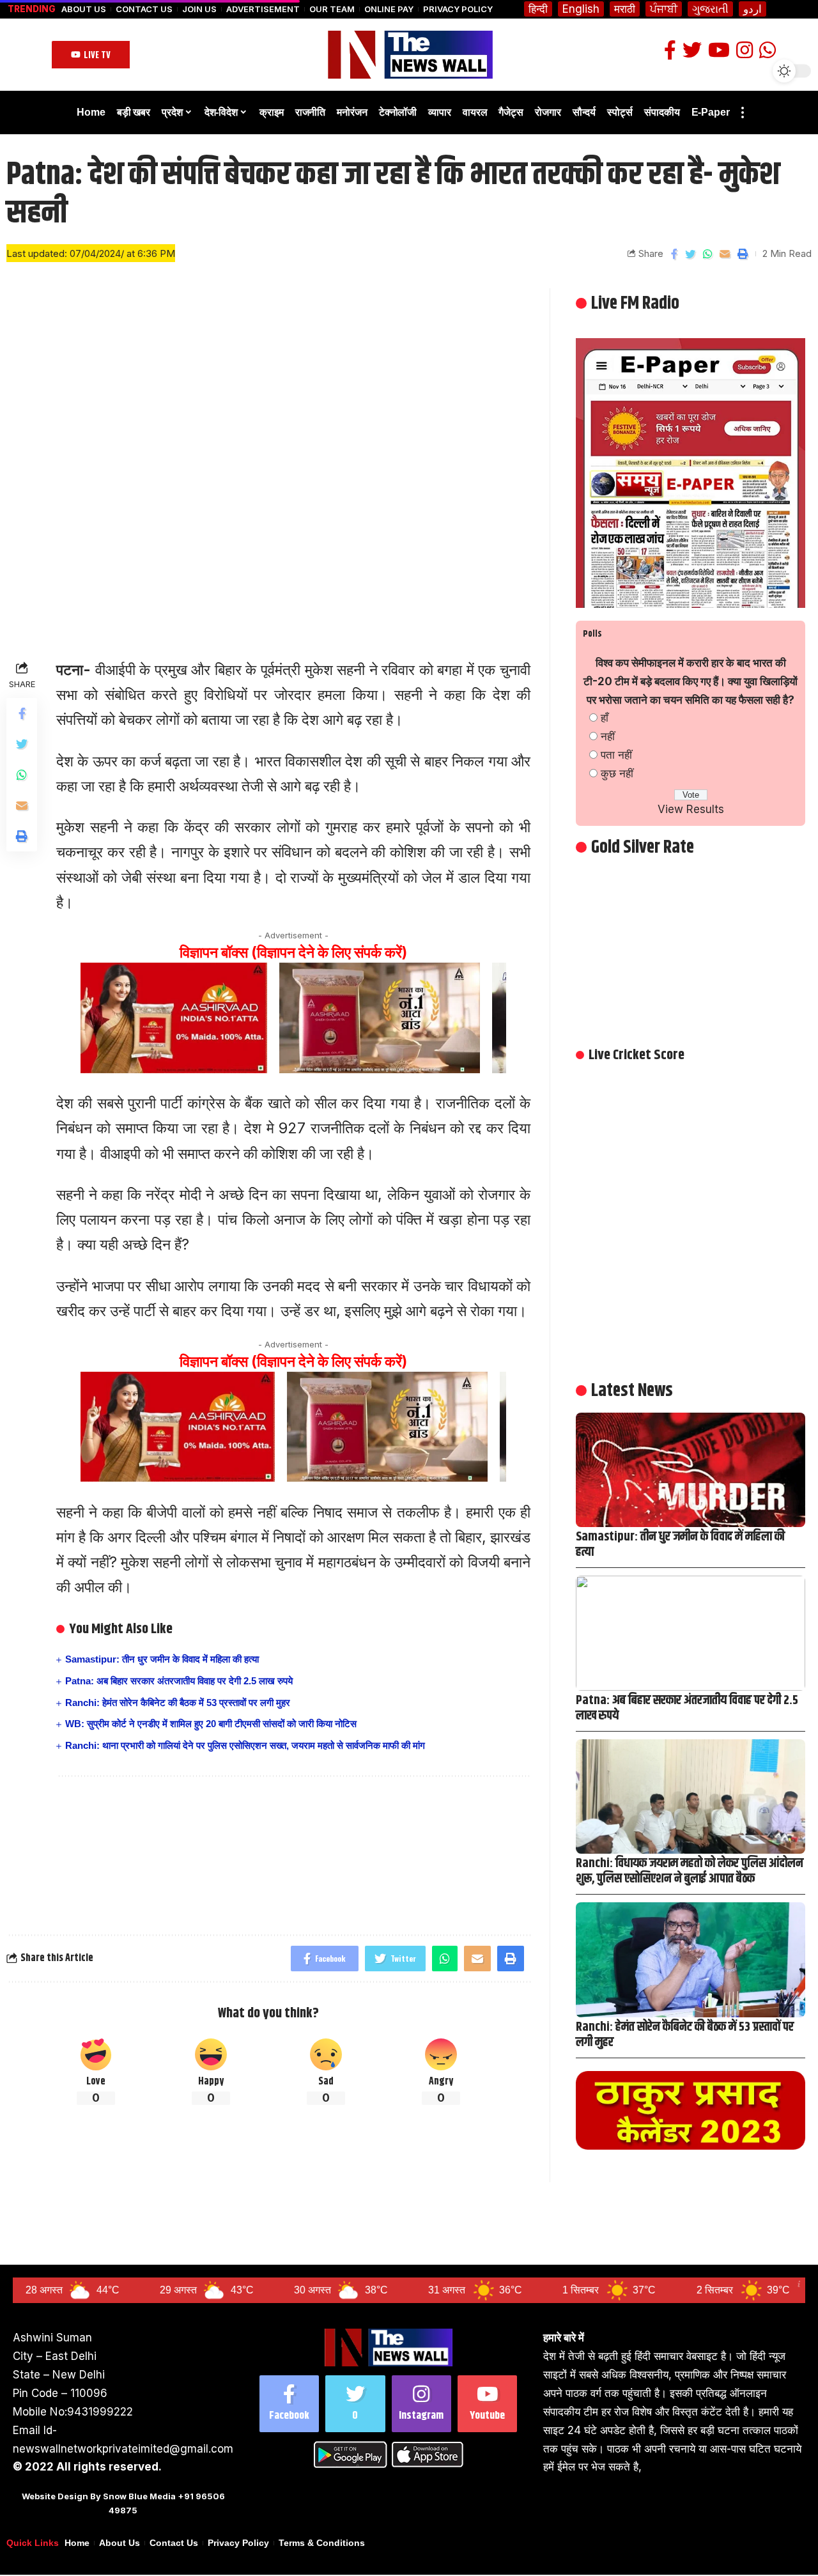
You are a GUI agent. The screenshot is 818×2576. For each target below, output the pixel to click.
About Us (84, 9)
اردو (752, 9)
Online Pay (389, 9)
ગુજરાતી (710, 9)
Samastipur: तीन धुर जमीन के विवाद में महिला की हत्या (162, 1659)
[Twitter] (355, 2404)
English (581, 9)
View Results (691, 809)
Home (77, 2543)
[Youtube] (487, 2404)
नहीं (608, 736)
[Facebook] (289, 2404)
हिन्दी (538, 9)
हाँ (605, 718)
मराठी (625, 9)
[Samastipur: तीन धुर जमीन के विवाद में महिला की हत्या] (691, 1470)
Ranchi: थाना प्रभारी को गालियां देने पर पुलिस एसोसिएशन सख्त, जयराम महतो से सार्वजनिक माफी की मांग (245, 1745)
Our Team (332, 9)
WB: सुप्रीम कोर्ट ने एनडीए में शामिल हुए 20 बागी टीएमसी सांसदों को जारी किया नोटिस (211, 1724)
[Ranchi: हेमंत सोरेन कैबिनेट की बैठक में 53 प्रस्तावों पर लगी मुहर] (691, 1959)
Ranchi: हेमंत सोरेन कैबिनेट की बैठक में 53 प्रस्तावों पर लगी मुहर (178, 1703)
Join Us (199, 9)
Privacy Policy (458, 9)
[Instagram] (421, 2404)
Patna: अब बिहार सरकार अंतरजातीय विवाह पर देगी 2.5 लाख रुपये (179, 1681)
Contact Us (144, 9)
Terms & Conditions (322, 2543)
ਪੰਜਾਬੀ (664, 9)
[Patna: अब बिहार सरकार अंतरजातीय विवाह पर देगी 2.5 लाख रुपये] (691, 1633)
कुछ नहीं (617, 773)
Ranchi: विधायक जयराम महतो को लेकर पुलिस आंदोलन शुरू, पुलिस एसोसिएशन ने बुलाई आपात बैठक (690, 1871)
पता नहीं (616, 755)
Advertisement (263, 9)
